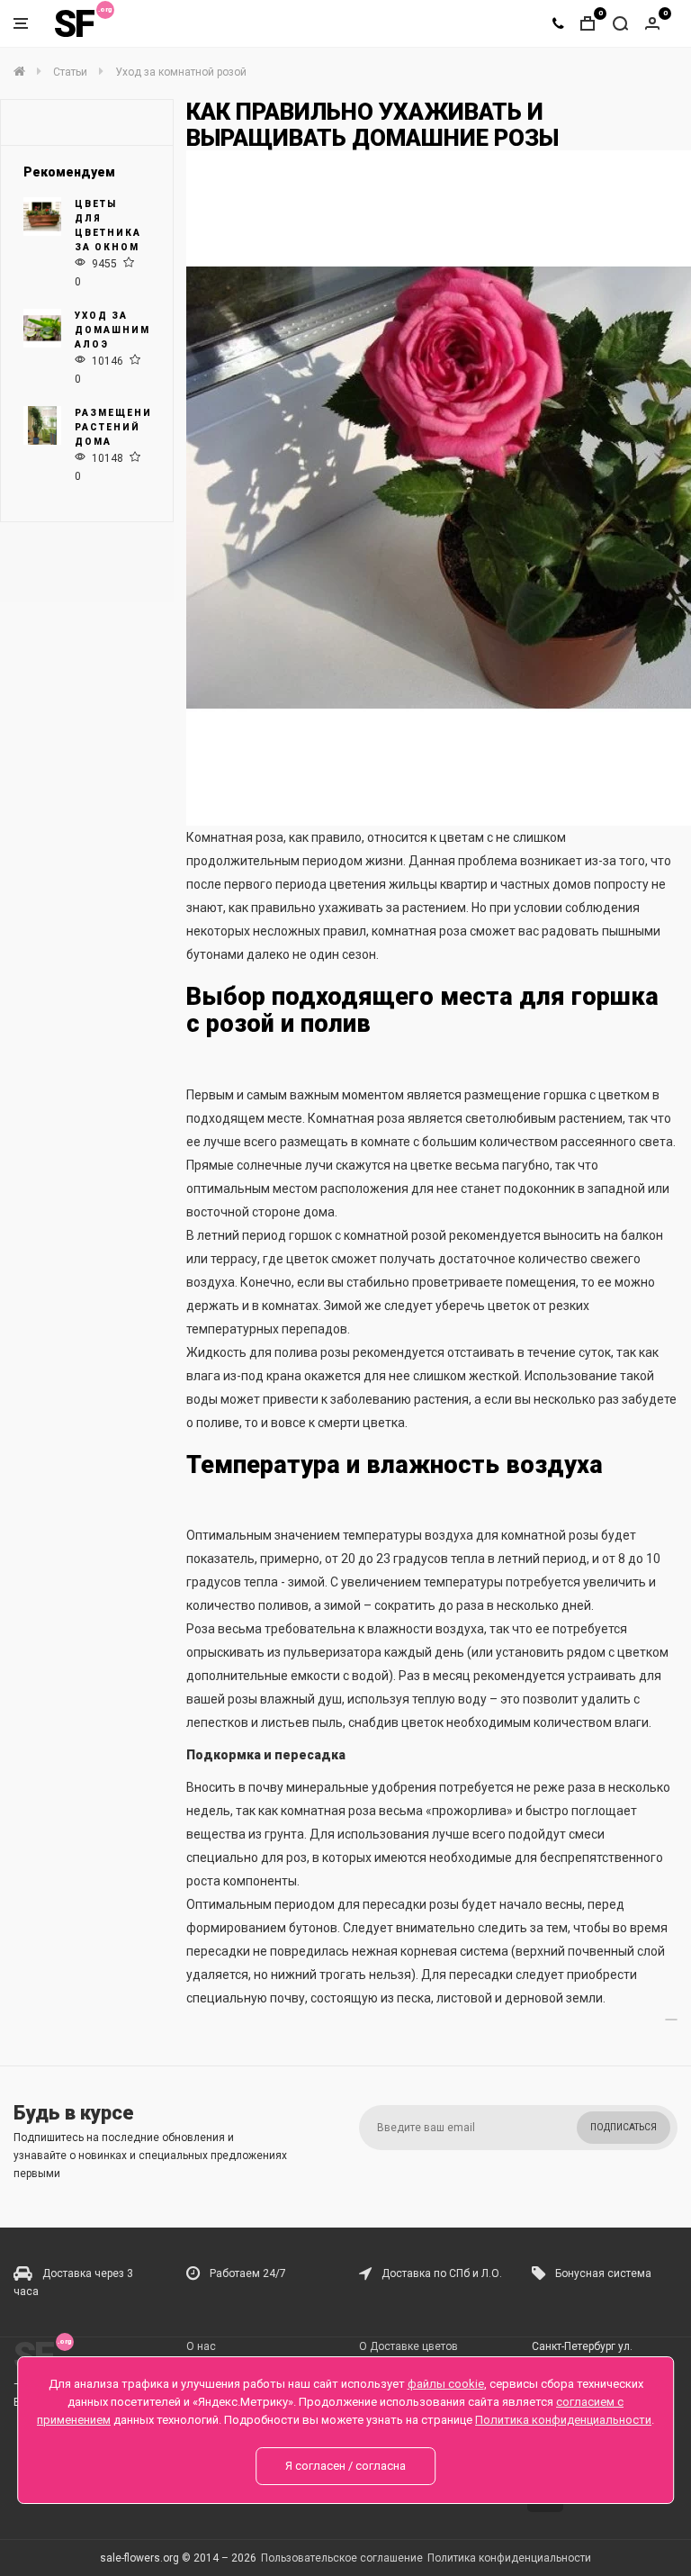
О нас (201, 2346)
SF (74, 24)
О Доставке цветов (408, 2346)
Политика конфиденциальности (509, 2558)
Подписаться (624, 2127)
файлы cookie (446, 2384)
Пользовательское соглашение (342, 2558)
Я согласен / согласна (345, 2466)
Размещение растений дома (117, 427)
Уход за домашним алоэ (112, 330)
